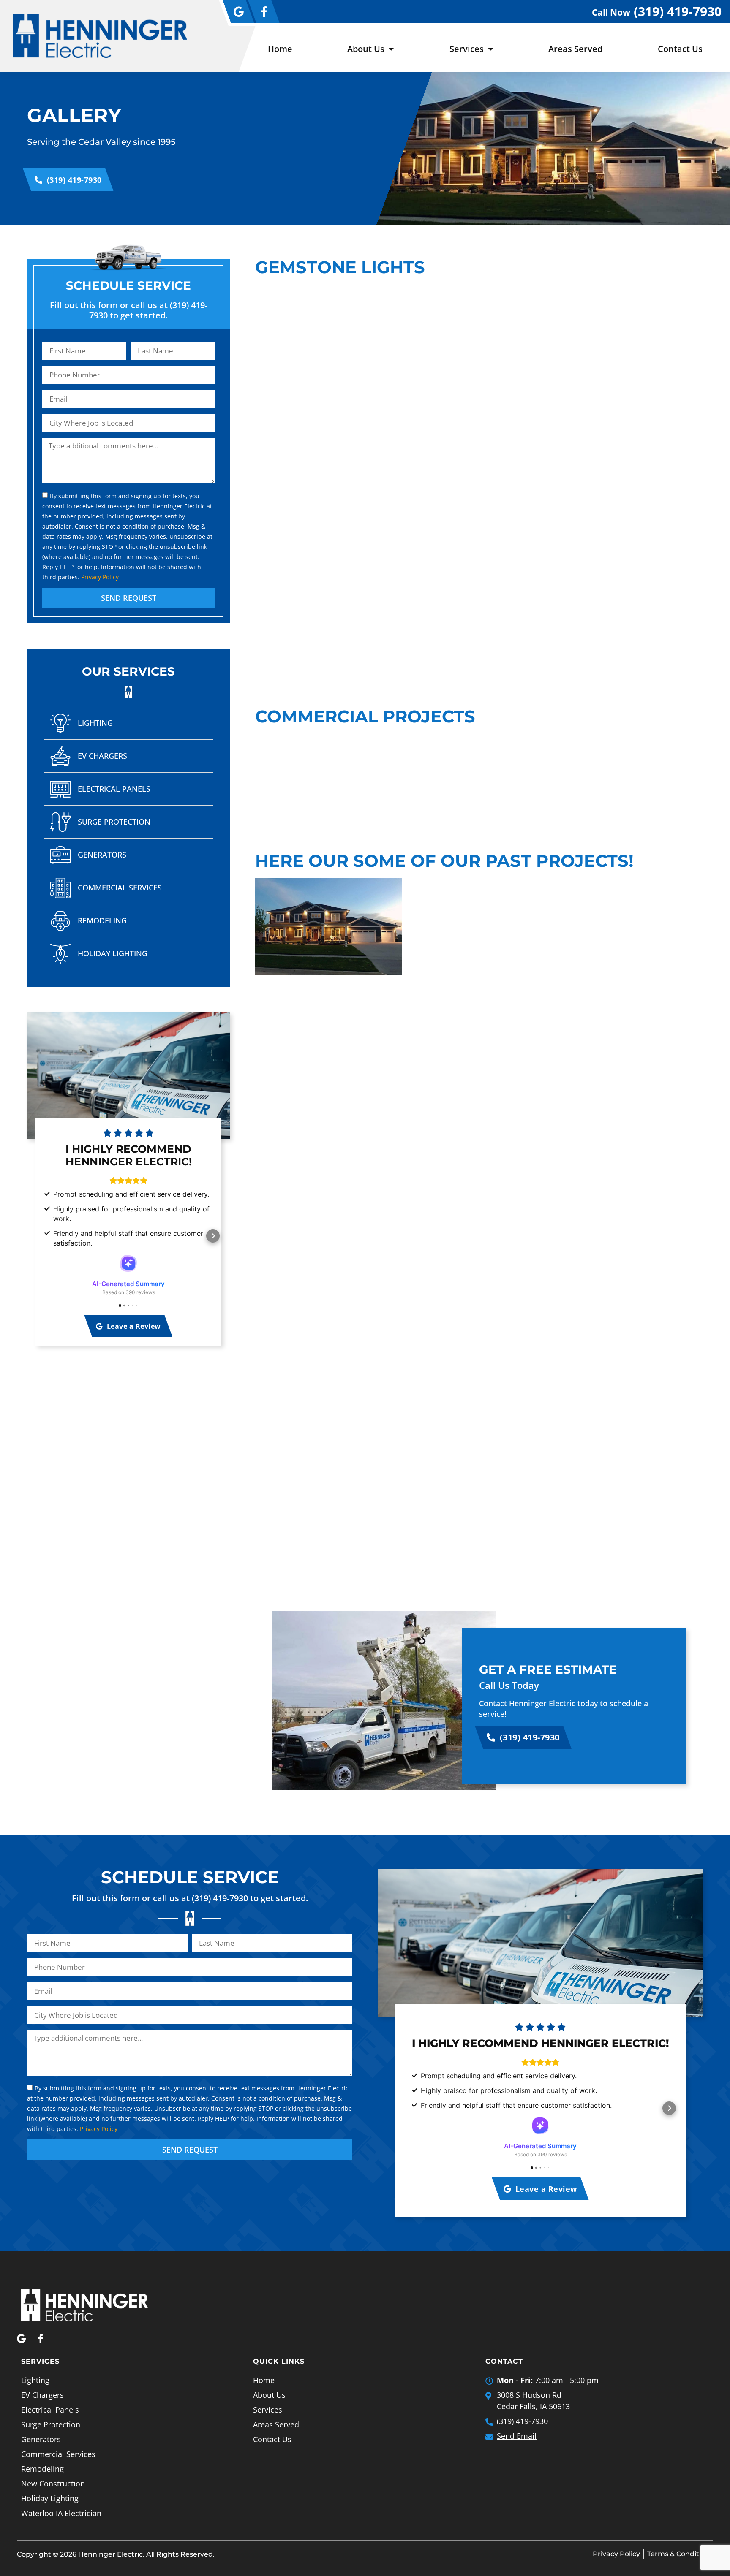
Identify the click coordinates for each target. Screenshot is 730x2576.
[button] (44, 1236)
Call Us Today (509, 1685)
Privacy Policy (100, 577)
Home (280, 49)
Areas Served (575, 49)
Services (467, 49)
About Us (366, 49)
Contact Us (680, 49)
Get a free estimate (548, 1669)
